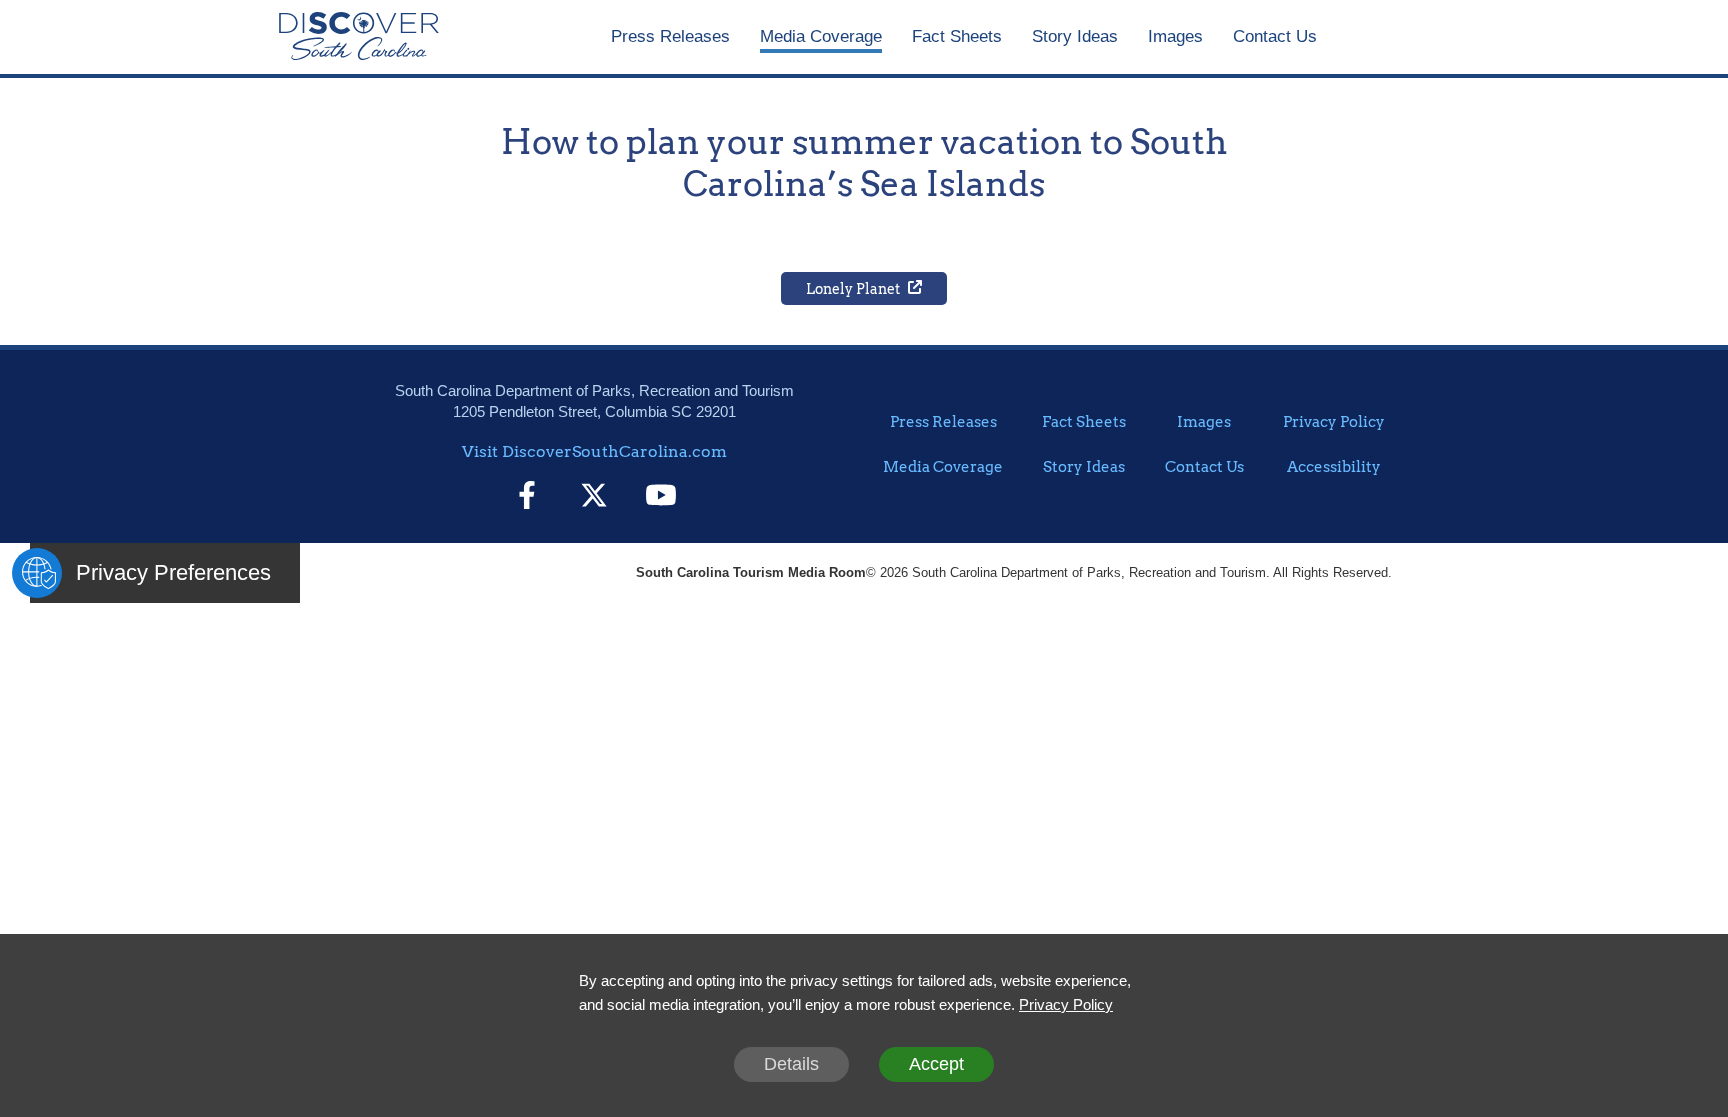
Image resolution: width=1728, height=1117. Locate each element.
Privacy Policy (1334, 422)
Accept (936, 1064)
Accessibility (1334, 467)
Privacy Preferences (173, 572)
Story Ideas (1075, 36)
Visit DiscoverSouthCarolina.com (594, 451)
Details (791, 1064)
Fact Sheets (957, 36)
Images (1175, 36)
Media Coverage (821, 36)
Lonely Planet (853, 289)
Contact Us (1275, 36)
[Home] (359, 37)
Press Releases (670, 36)
